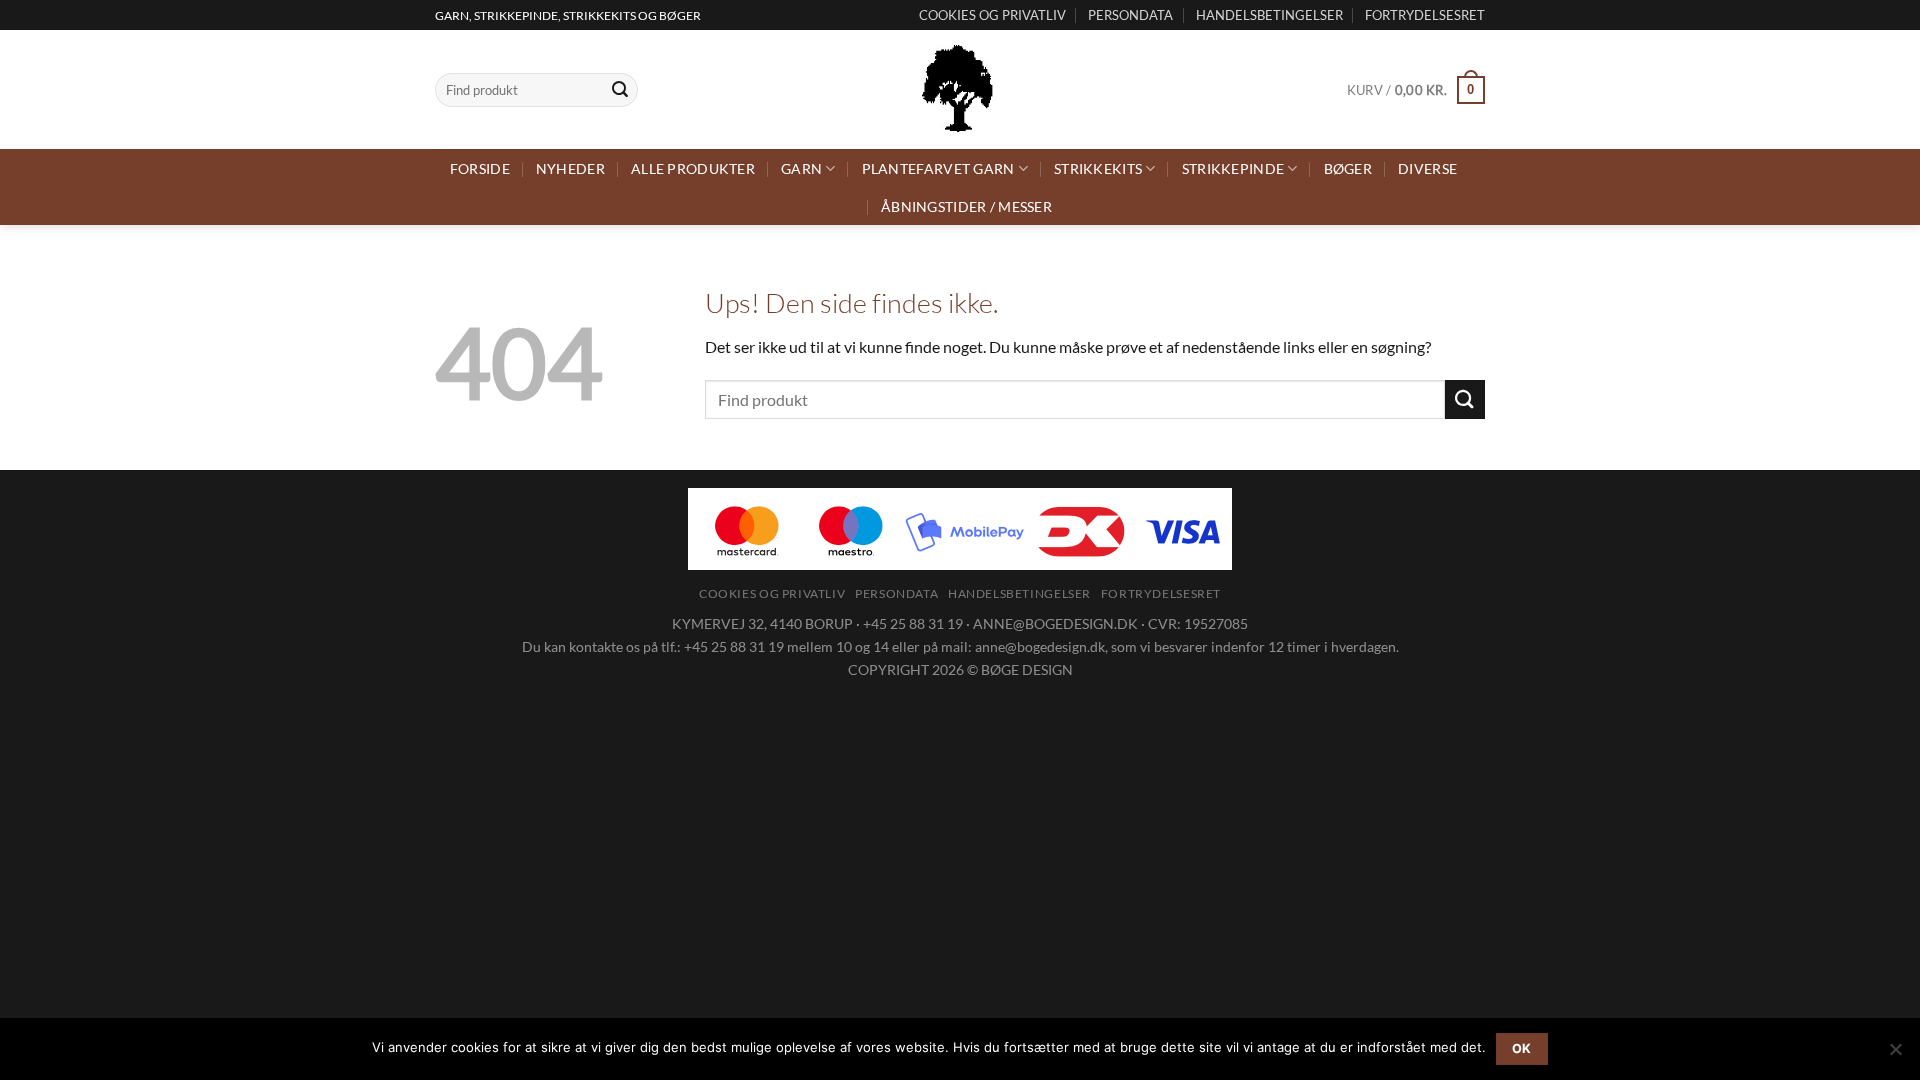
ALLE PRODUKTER (693, 168)
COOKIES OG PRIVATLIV (992, 15)
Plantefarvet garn (938, 168)
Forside (480, 168)
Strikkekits (1098, 168)
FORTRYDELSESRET (1425, 15)
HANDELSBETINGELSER (1269, 15)
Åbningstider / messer (966, 206)
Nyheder (570, 168)
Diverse (1427, 168)
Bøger (1348, 168)
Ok (1522, 1048)
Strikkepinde (1233, 168)
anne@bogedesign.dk (1040, 646)
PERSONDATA (1130, 15)
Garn (801, 168)
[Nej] (1895, 1055)
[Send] (620, 90)
